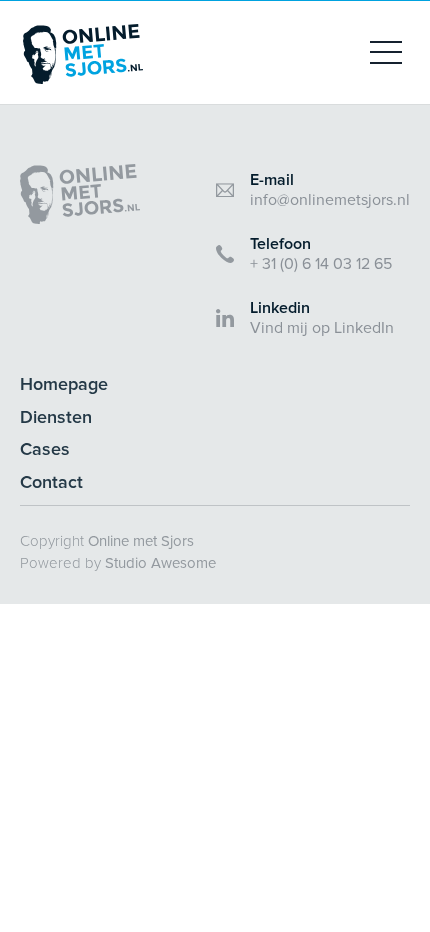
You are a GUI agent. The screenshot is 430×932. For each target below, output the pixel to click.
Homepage (64, 384)
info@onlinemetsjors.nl (330, 200)
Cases (45, 449)
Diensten (56, 417)
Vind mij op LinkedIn (322, 328)
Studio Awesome (160, 563)
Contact (51, 482)
